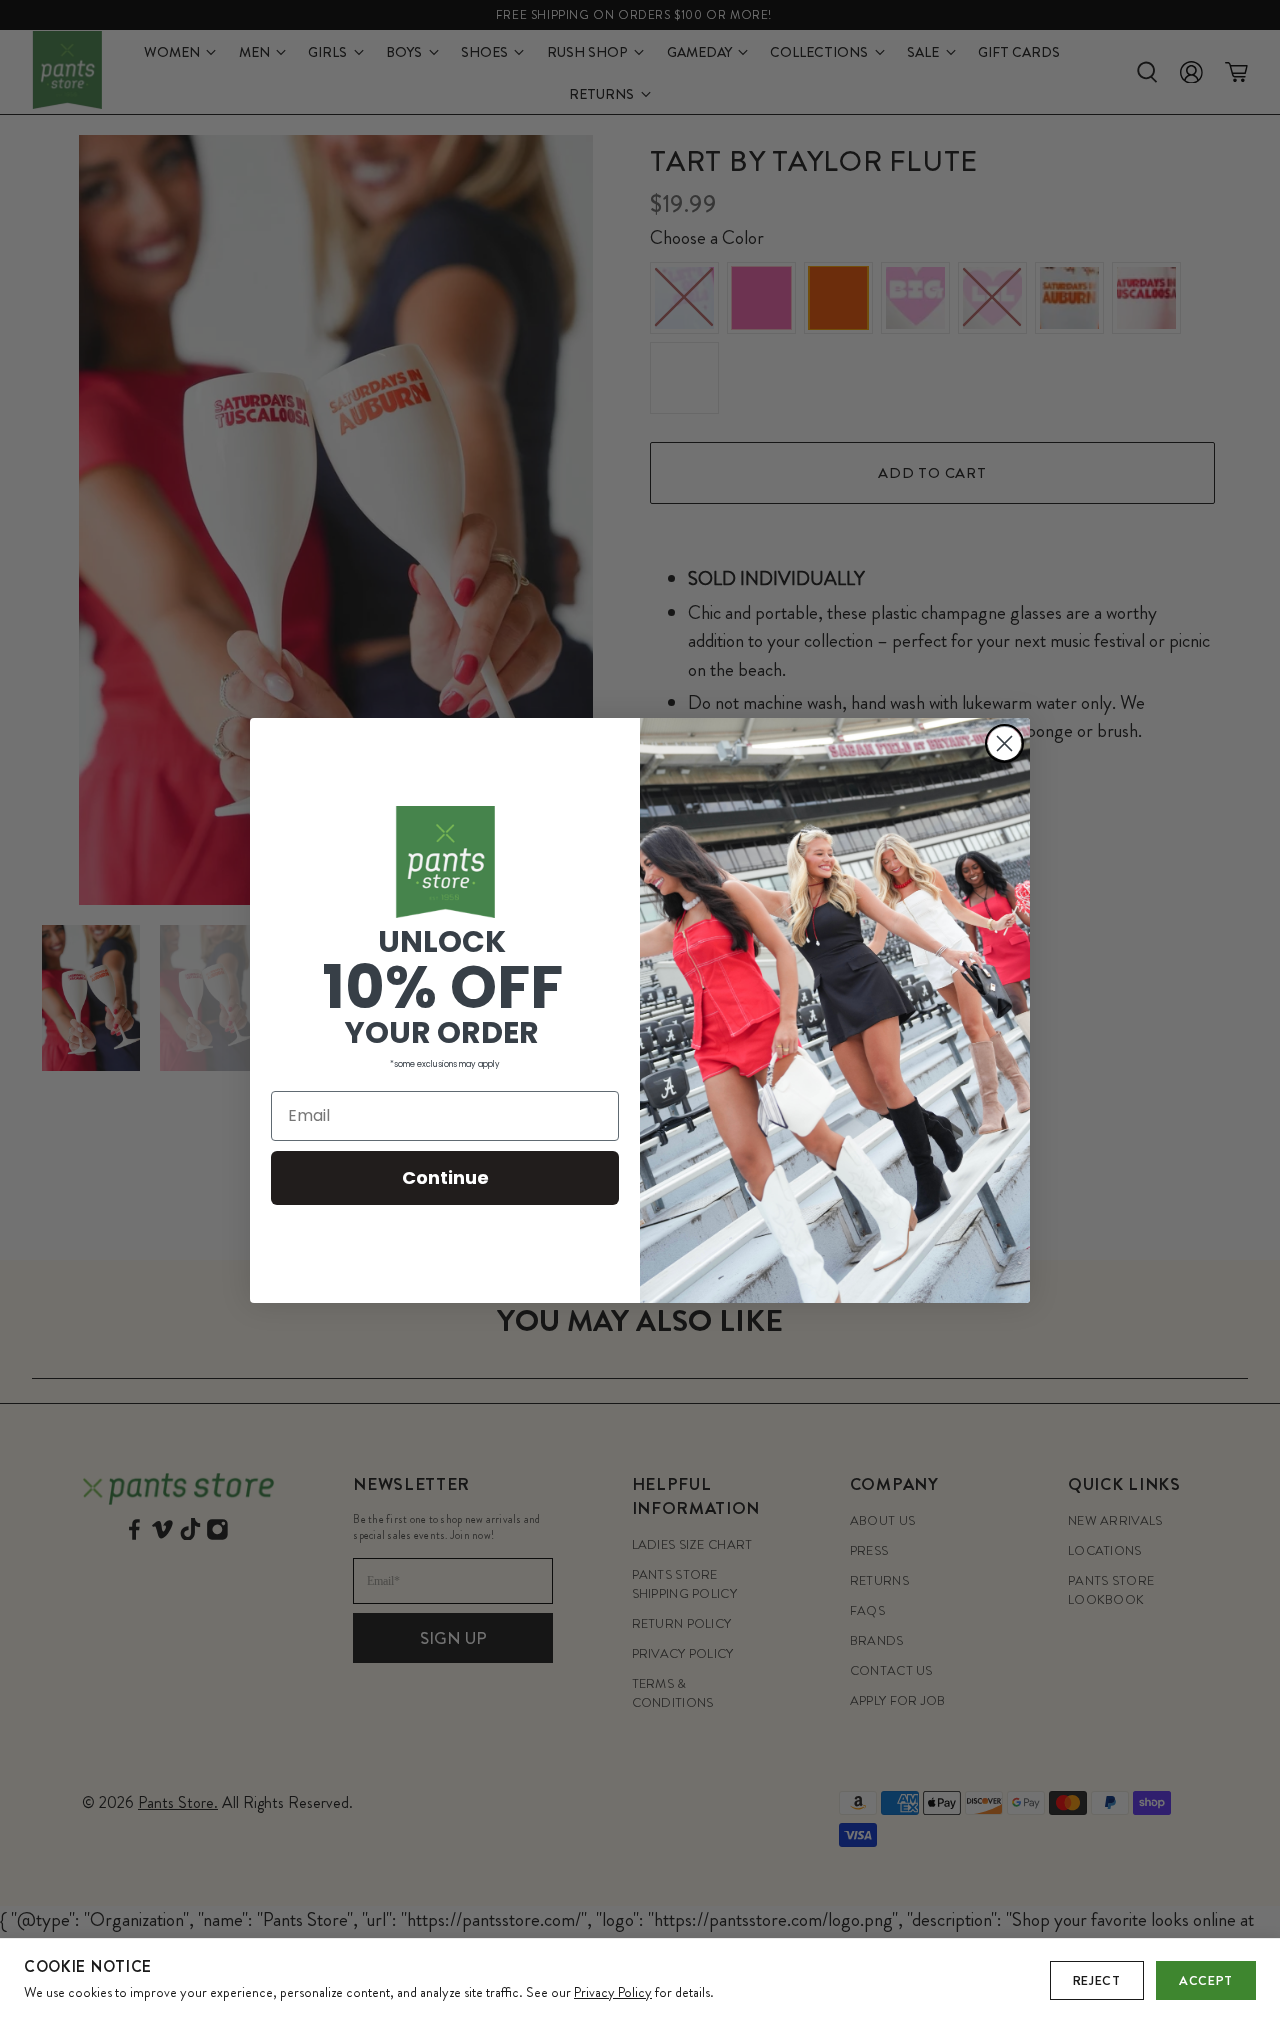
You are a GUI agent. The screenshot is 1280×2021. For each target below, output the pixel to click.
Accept (1206, 1980)
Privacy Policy (613, 1992)
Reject (1097, 1980)
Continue (445, 1177)
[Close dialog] (1004, 743)
